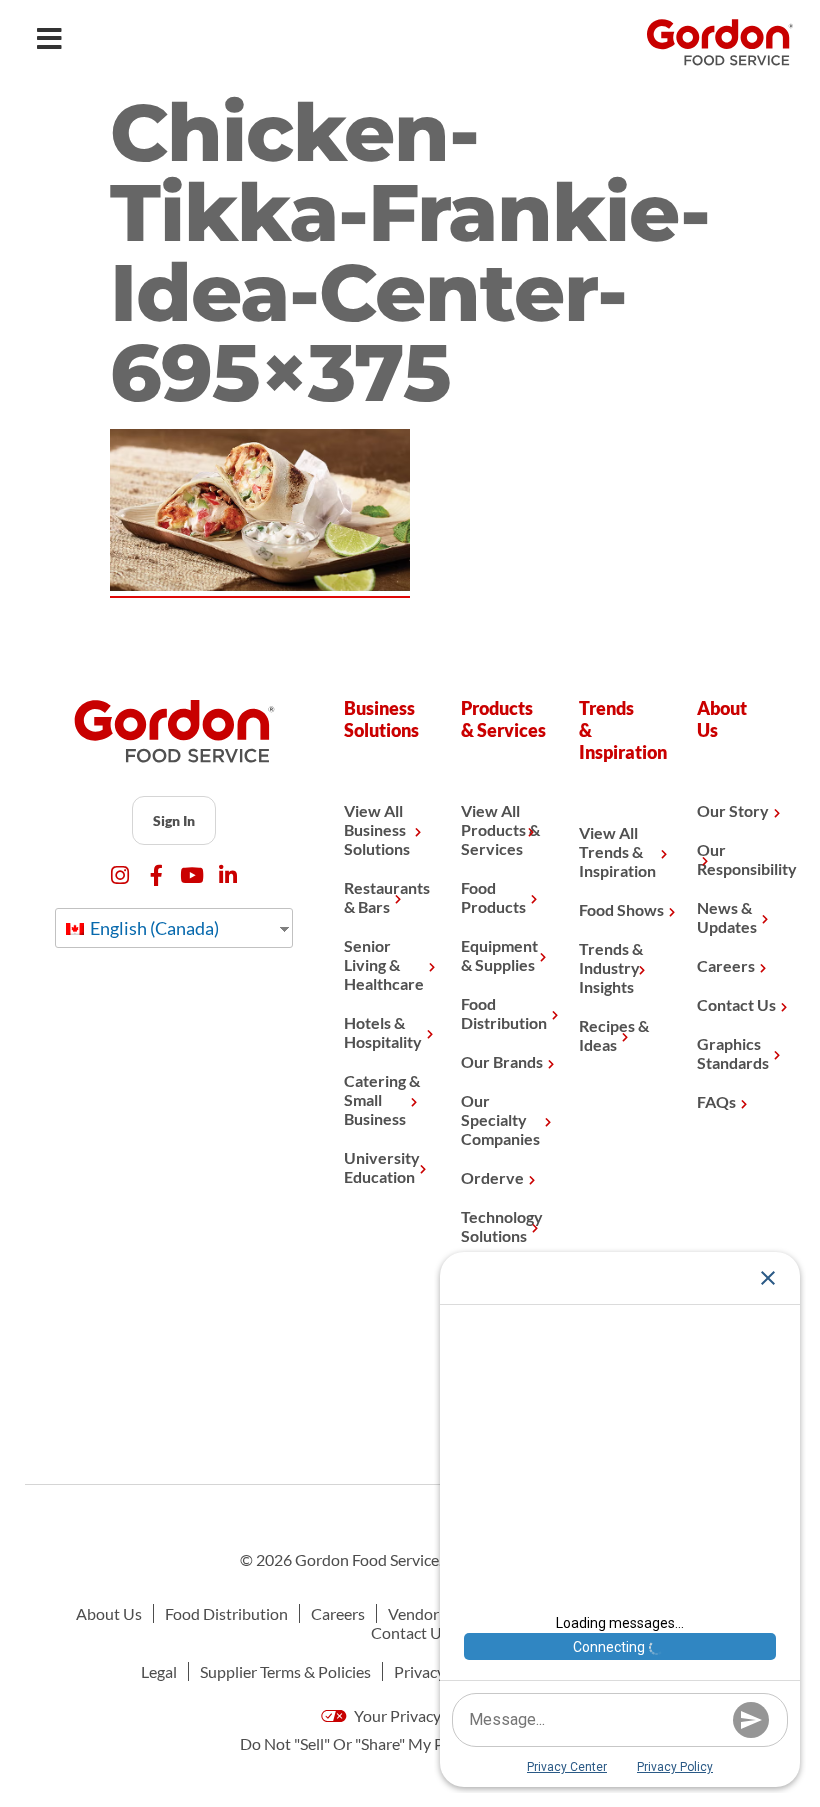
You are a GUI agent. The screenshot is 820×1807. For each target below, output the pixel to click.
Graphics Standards (733, 1053)
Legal (159, 1671)
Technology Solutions (502, 1226)
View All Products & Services (500, 829)
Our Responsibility (741, 859)
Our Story (733, 810)
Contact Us (736, 1004)
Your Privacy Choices (425, 1715)
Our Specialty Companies (500, 1119)
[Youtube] (192, 875)
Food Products (493, 897)
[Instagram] (120, 875)
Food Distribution (504, 1013)
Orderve (492, 1177)
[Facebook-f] (156, 875)
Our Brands (502, 1061)
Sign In (174, 820)
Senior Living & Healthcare (384, 964)
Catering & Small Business (382, 1099)
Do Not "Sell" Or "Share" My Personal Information (410, 1743)
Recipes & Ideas (614, 1035)
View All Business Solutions (377, 829)
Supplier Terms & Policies (285, 1671)
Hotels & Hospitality (383, 1032)
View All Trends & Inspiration (617, 851)
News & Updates (727, 917)
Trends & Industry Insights (611, 967)
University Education (382, 1167)
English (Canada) (153, 928)
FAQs (716, 1101)
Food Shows (621, 909)
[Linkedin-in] (228, 875)
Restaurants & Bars (387, 897)
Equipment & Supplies (499, 955)
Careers (726, 965)
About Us (109, 1613)
